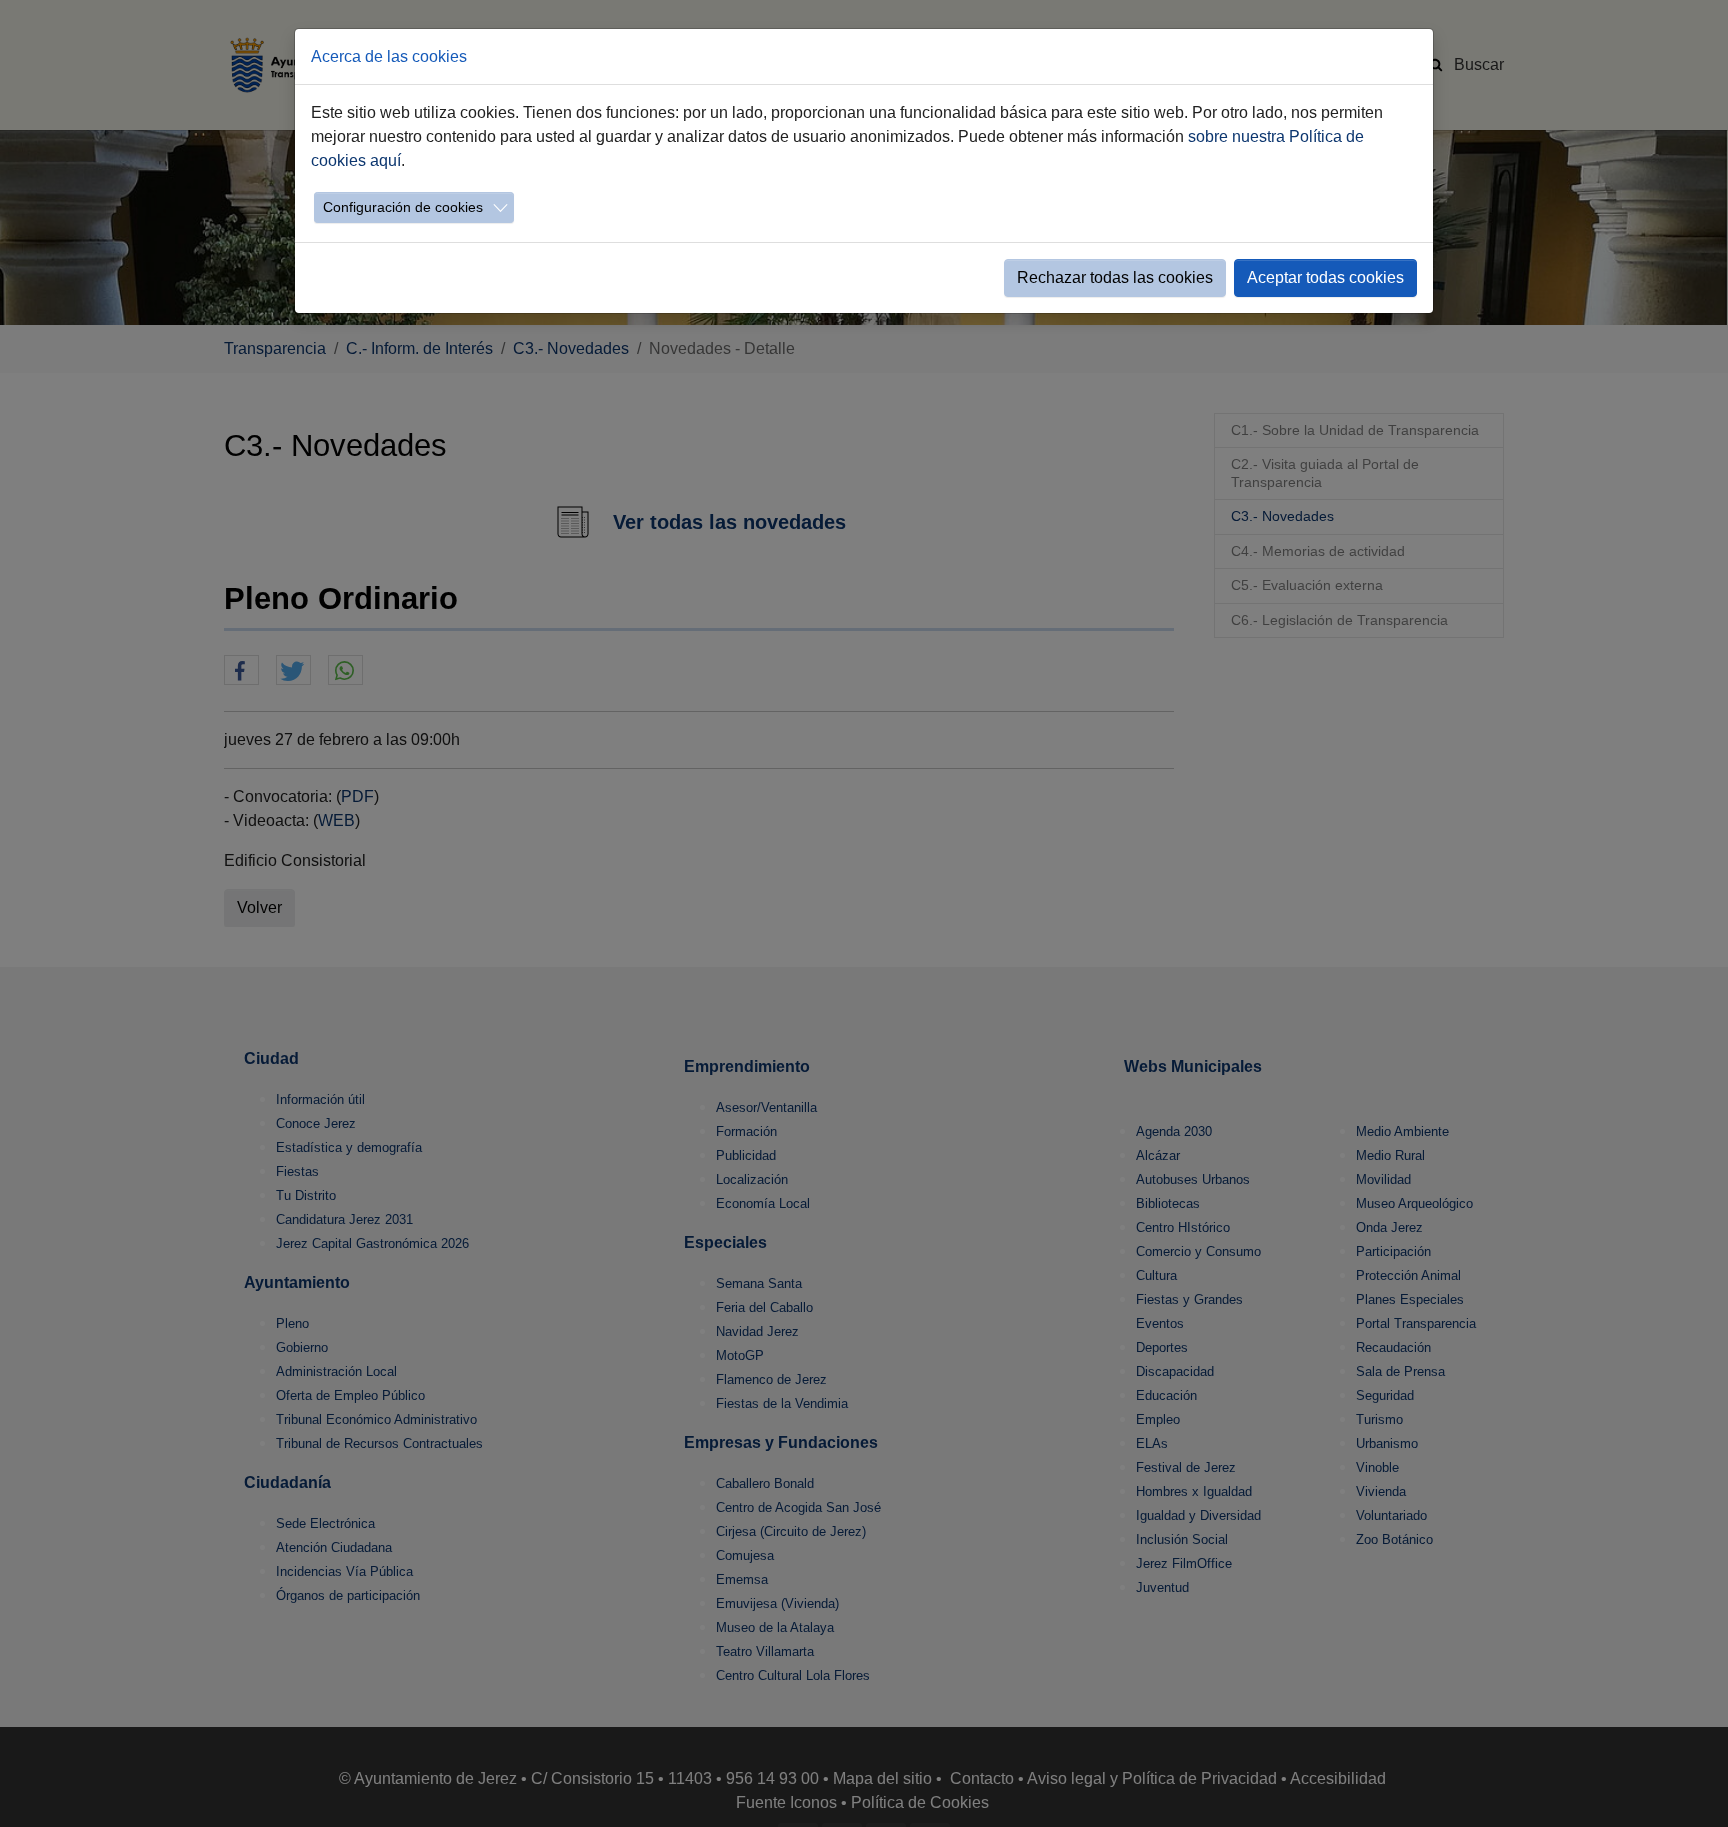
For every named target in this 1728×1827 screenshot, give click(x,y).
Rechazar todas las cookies (1115, 277)
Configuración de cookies (403, 207)
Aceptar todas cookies (1325, 277)
